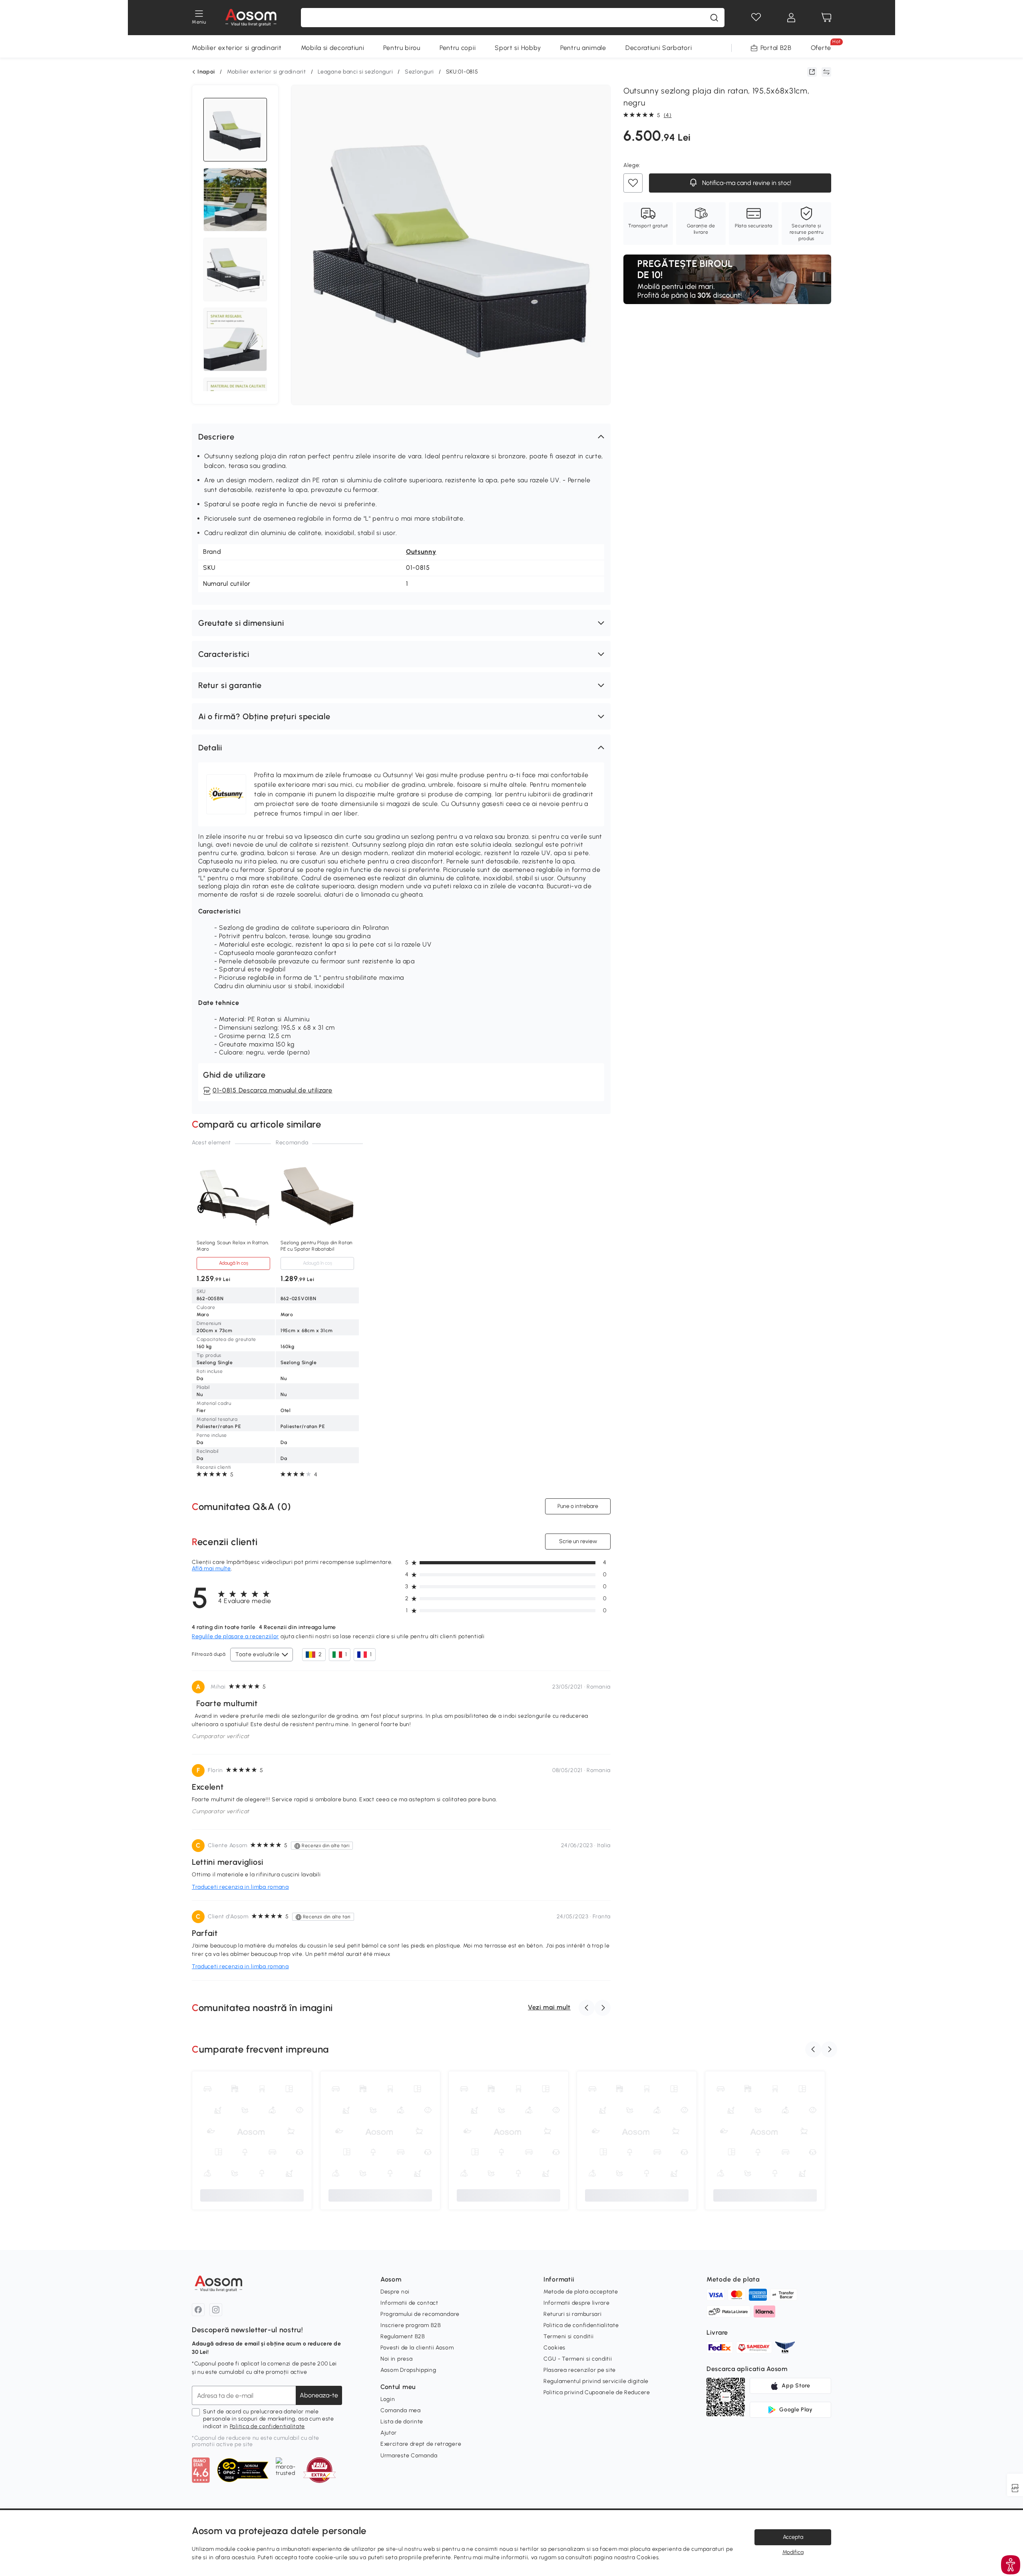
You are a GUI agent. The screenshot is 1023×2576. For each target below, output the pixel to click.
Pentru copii (458, 48)
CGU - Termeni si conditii (578, 2359)
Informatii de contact (409, 2303)
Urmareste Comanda (409, 2456)
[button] (401, 437)
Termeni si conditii (568, 2336)
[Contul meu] (791, 18)
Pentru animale (583, 48)
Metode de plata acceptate (581, 2292)
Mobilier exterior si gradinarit (237, 48)
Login (388, 2399)
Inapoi (206, 72)
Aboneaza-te (319, 2395)
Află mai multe (211, 1568)
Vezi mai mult (549, 2007)
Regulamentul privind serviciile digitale (596, 2381)
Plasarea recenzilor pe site (580, 2370)
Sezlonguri (419, 72)
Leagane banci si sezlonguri (355, 72)
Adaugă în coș (234, 1263)
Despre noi (395, 2292)
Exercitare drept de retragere (421, 2444)
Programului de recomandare (420, 2314)
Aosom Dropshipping (408, 2370)
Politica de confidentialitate (267, 2426)
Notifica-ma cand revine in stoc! (746, 183)
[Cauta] (714, 18)
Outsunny (421, 552)
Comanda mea (401, 2410)
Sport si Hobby (518, 48)
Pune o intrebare (578, 1506)
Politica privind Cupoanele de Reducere (597, 2392)
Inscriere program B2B (411, 2325)
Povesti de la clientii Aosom (417, 2348)
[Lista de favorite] (756, 18)
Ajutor (389, 2433)
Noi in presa (396, 2359)
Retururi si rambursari (572, 2314)
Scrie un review (578, 1541)
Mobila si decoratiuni (333, 48)
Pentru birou (402, 48)
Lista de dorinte (402, 2422)
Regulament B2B (403, 2336)
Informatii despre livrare (577, 2303)
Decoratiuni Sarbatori (659, 48)
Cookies (554, 2348)
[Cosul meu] (826, 18)
